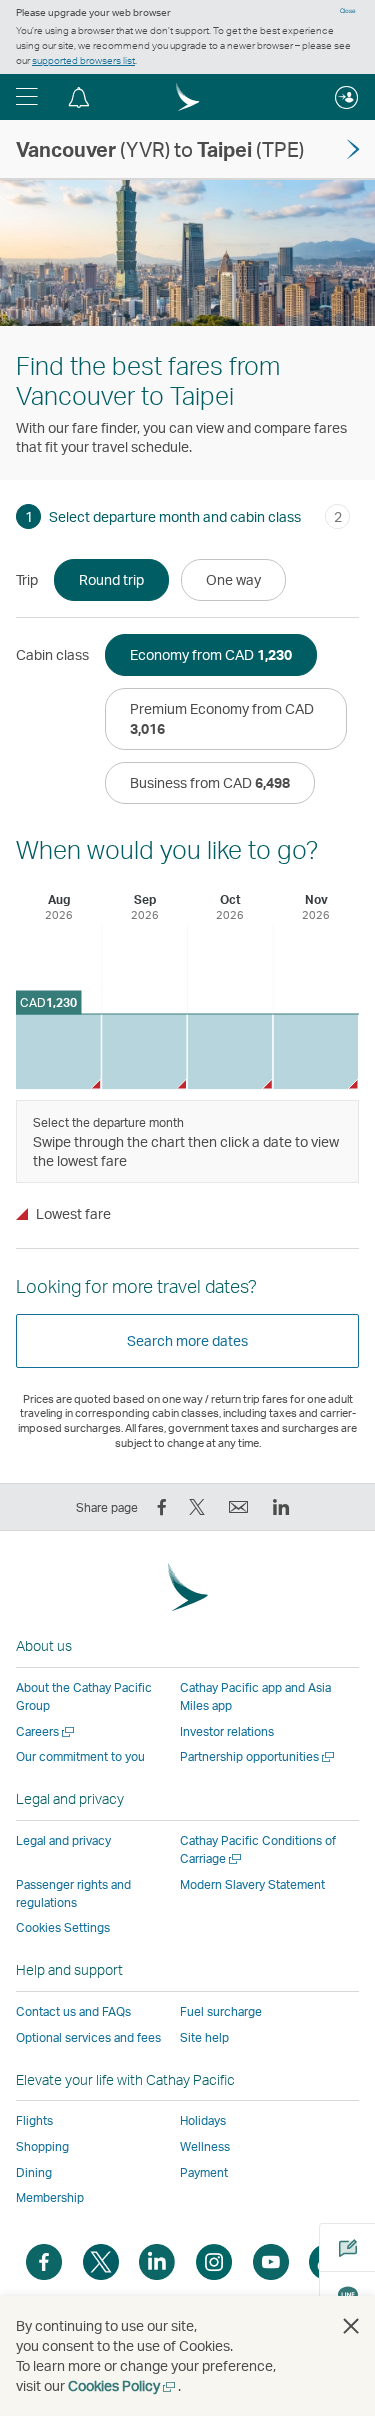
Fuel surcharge (221, 2011)
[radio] (111, 580)
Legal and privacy (63, 1840)
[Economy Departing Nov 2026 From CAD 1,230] (315, 1051)
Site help (204, 2037)
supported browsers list (83, 60)
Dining (34, 2172)
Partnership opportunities (258, 1756)
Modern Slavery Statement (252, 1884)
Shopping (42, 2146)
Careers (46, 1731)
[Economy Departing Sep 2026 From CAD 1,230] (144, 1051)
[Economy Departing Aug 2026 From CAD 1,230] (58, 1051)
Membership (50, 2197)
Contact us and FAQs (73, 2011)
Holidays (203, 2120)
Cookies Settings (63, 1928)
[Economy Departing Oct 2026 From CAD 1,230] (230, 1051)
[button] (27, 97)
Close (348, 11)
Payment (204, 2172)
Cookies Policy (123, 2385)
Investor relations (227, 1731)
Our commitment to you (80, 1756)
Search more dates (187, 1340)
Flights (34, 2120)
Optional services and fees (88, 2037)
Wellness (205, 2146)
